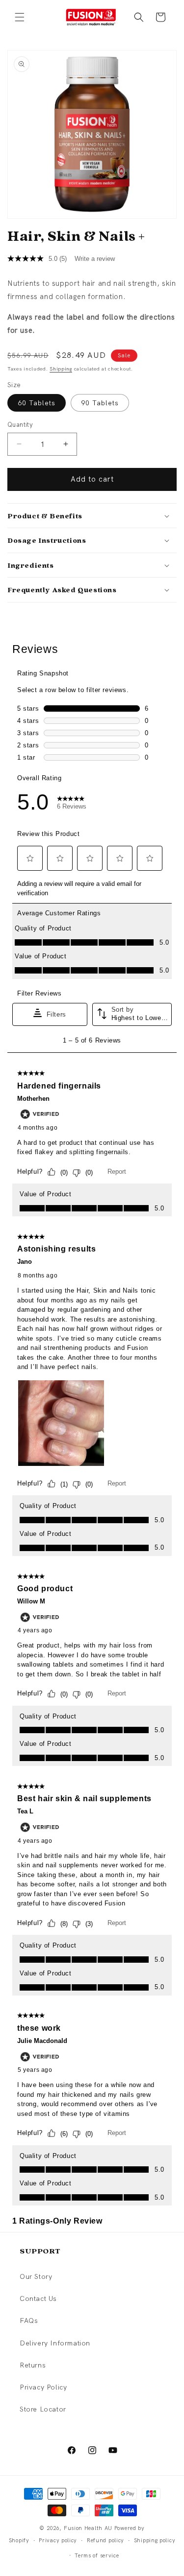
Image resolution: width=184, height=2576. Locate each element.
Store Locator (43, 2409)
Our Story (36, 2276)
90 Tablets (100, 403)
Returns (33, 2365)
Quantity (20, 425)
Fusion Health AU (88, 2528)
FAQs (29, 2321)
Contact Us (38, 2298)
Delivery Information (55, 2343)
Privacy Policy (43, 2387)
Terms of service (97, 2555)
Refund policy (105, 2540)
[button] (20, 17)
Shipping (61, 369)
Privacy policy (58, 2540)
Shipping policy (155, 2540)
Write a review (95, 259)
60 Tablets (37, 403)
